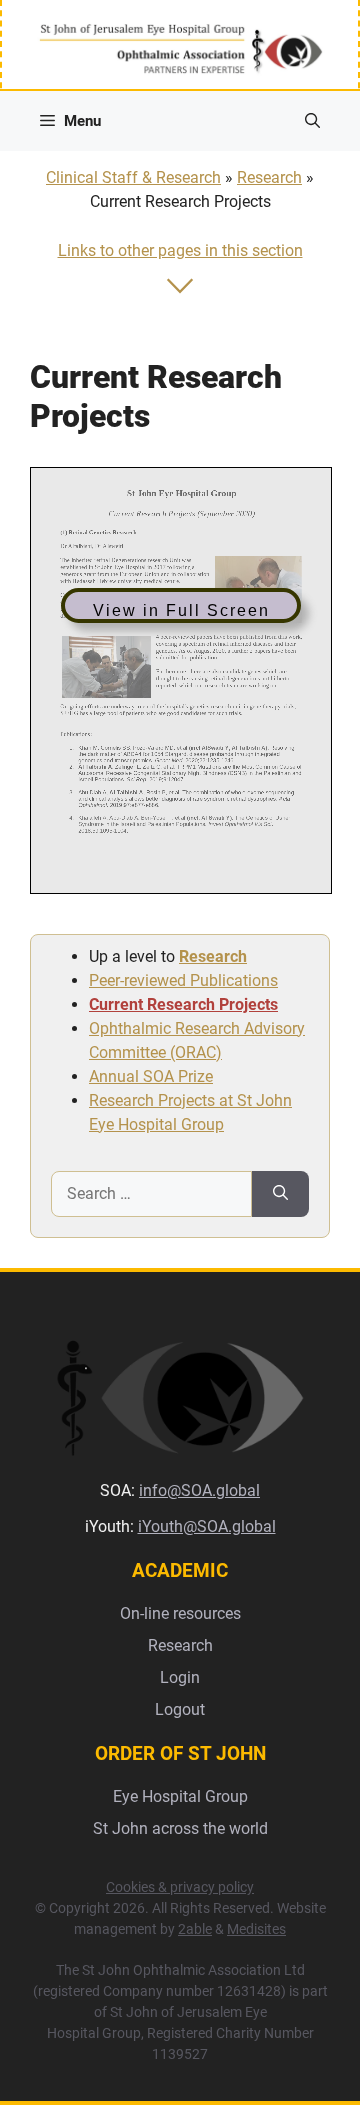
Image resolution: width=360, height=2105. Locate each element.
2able (195, 1929)
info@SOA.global (199, 1490)
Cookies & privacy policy (180, 1887)
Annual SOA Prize (151, 1076)
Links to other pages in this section (180, 250)
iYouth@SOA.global (207, 1526)
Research (269, 177)
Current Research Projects (183, 1004)
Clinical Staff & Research (133, 177)
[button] (312, 121)
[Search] (280, 1194)
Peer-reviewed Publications (183, 980)
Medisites (256, 1929)
